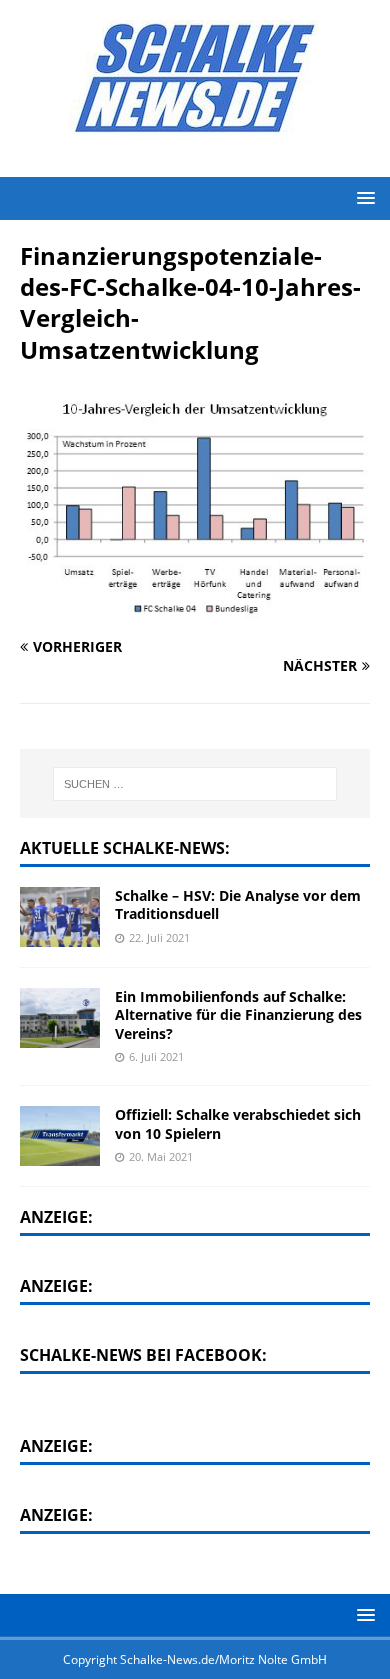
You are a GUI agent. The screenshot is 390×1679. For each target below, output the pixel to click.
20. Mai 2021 (161, 1156)
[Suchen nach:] (195, 784)
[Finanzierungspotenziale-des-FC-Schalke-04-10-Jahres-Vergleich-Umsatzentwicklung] (195, 608)
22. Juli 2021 (159, 937)
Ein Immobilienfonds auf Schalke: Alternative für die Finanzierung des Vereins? (238, 1014)
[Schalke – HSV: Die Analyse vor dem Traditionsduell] (60, 917)
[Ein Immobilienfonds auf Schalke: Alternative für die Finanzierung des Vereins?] (60, 1018)
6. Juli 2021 (156, 1056)
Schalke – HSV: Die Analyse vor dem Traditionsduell (238, 904)
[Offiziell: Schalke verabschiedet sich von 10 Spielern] (60, 1136)
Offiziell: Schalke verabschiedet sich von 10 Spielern (238, 1123)
